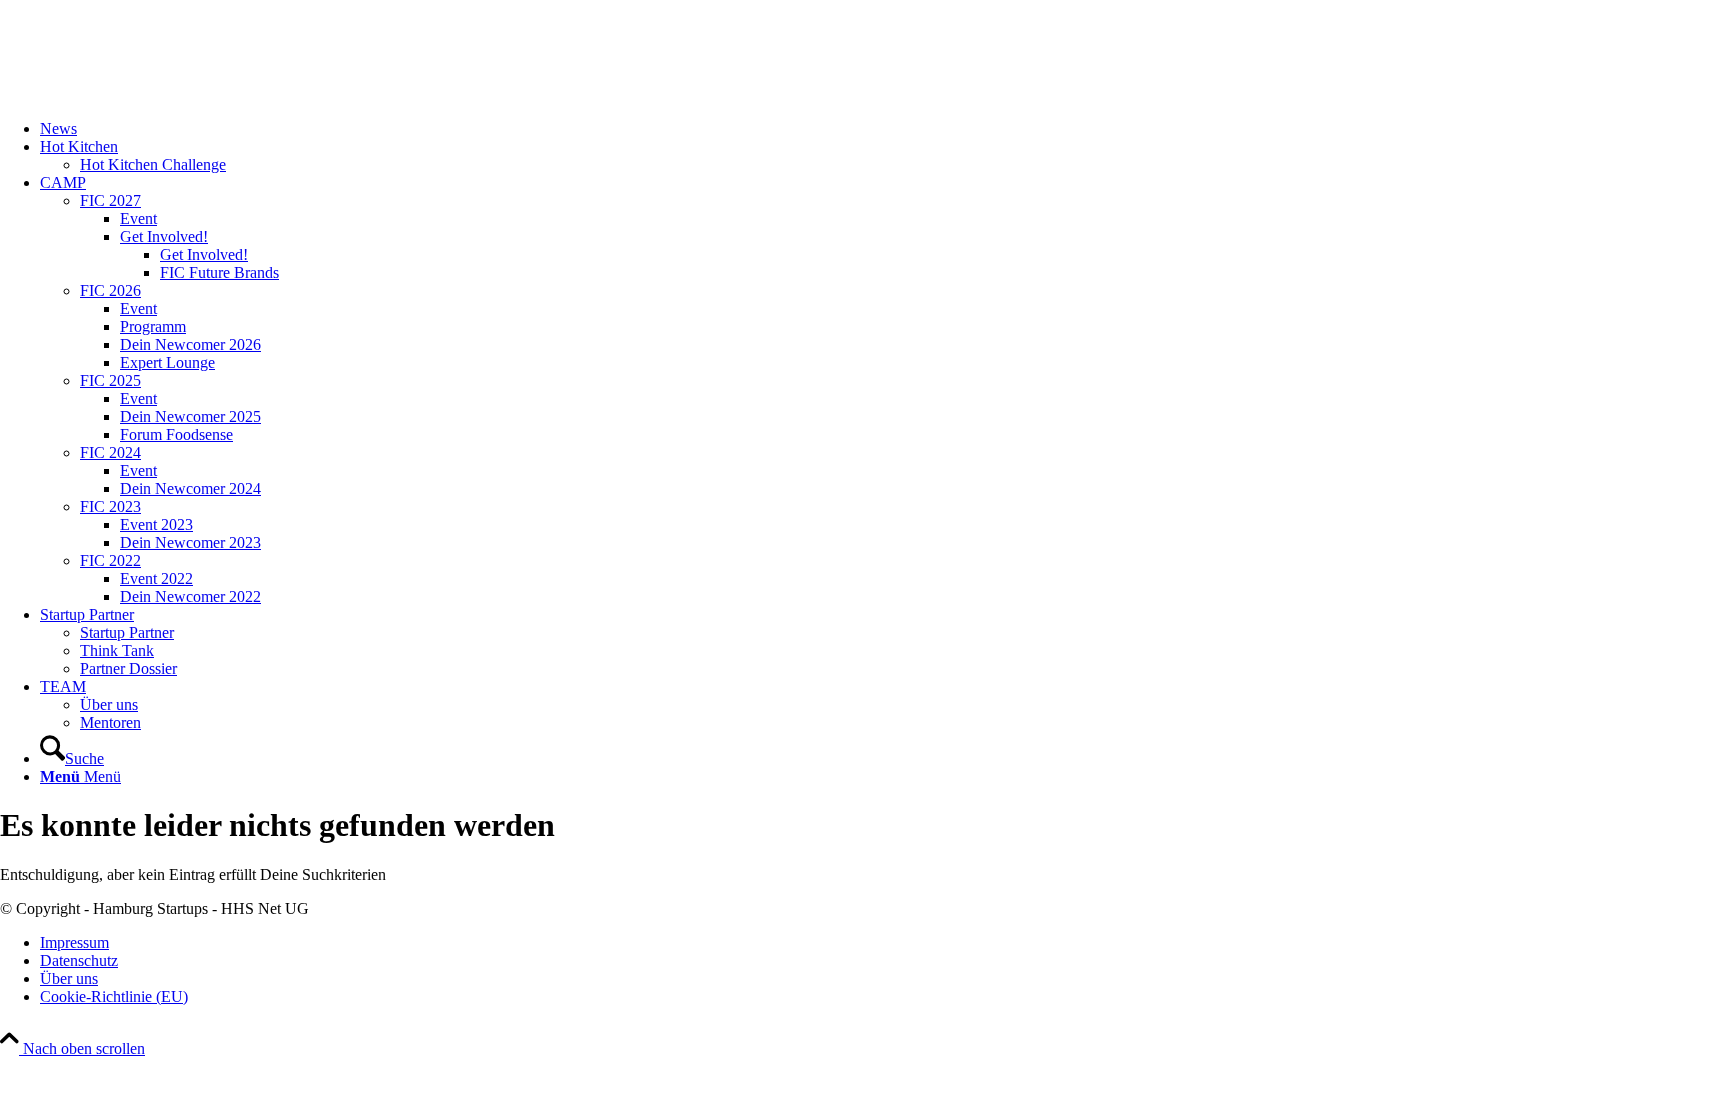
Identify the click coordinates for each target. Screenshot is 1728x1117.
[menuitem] (884, 129)
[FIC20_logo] (150, 94)
